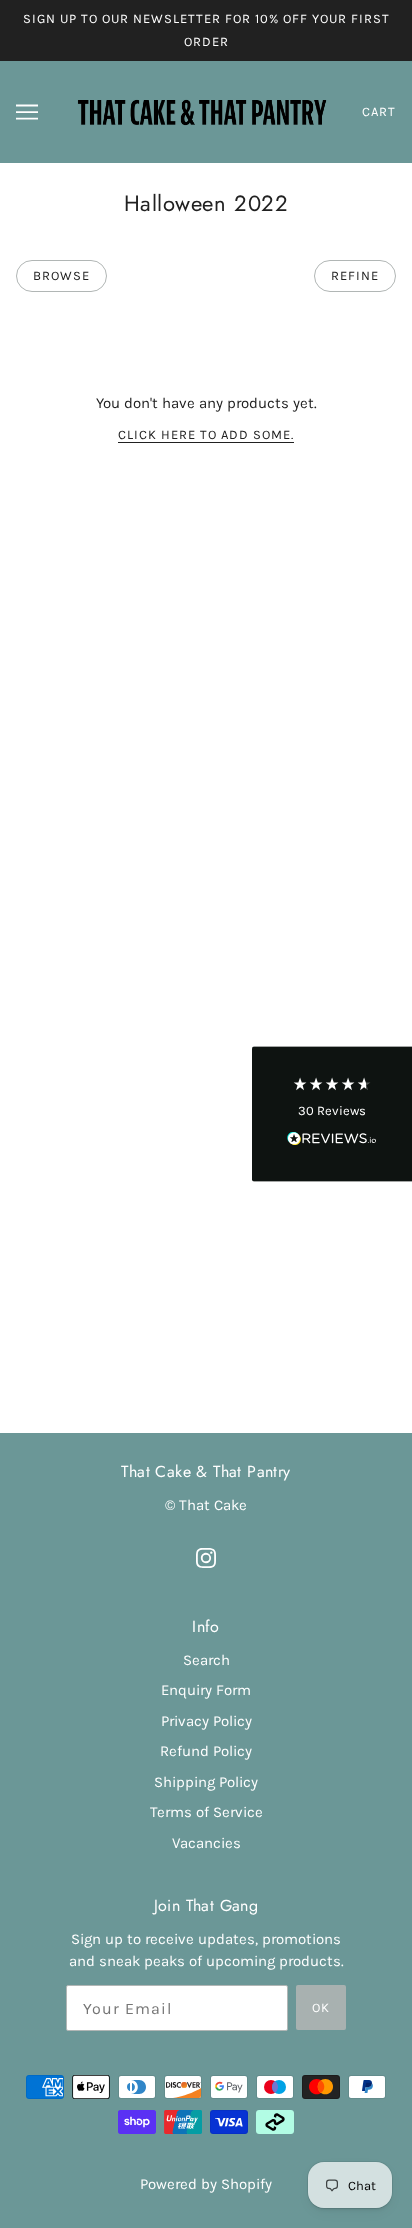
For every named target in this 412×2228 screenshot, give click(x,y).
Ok (321, 2007)
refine (355, 275)
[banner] (202, 111)
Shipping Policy (206, 1782)
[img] (206, 1556)
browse (61, 275)
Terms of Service (206, 1812)
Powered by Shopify (206, 2184)
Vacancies (206, 1843)
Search (206, 1660)
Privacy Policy (206, 1721)
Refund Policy (206, 1751)
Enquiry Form (206, 1690)
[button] (332, 1114)
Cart (379, 111)
